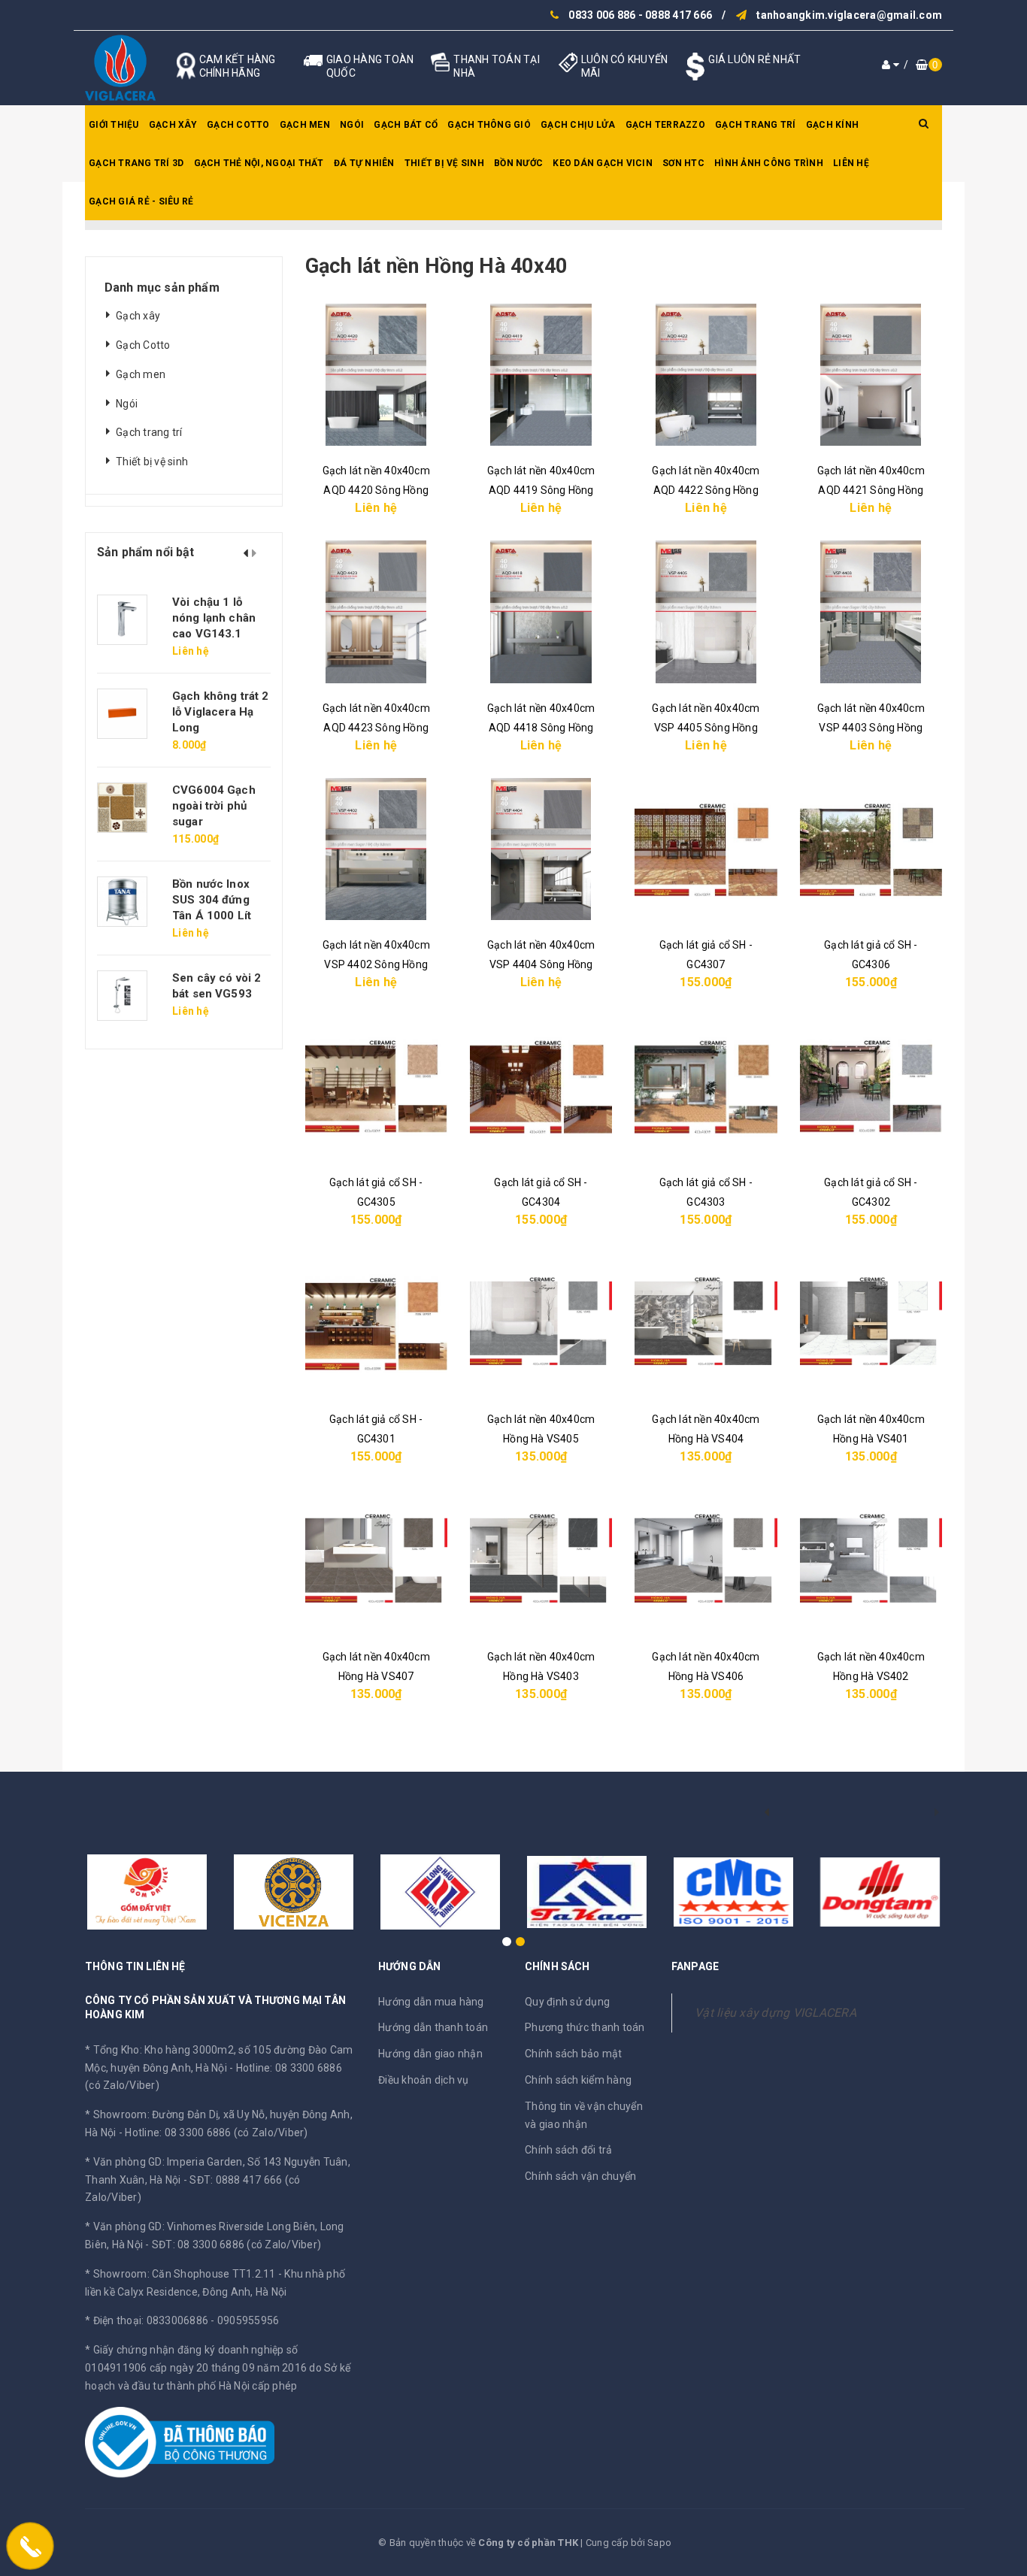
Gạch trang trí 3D (136, 163)
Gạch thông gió (489, 125)
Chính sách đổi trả (569, 2150)
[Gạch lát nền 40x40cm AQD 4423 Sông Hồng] (376, 611)
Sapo (659, 2543)
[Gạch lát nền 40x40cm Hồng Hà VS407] (376, 1560)
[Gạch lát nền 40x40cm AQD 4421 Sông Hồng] (871, 375)
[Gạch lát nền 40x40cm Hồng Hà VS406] (706, 1560)
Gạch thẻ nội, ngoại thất (259, 163)
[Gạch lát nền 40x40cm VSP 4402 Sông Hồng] (376, 849)
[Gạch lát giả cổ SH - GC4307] (706, 849)
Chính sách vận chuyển (580, 2176)
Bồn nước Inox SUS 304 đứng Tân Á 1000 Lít (212, 900)
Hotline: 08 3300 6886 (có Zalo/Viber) (216, 2133)
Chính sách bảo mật (574, 2054)
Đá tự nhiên (364, 163)
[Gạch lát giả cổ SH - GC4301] (376, 1323)
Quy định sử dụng (567, 2002)
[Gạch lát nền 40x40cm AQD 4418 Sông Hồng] (541, 611)
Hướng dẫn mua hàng (431, 2002)
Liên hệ (851, 163)
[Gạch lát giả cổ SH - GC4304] (541, 1086)
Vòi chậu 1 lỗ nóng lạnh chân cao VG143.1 (214, 618)
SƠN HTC (683, 163)
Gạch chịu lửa (578, 125)
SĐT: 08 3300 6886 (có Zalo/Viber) (236, 2245)
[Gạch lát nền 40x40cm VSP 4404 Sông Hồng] (541, 849)
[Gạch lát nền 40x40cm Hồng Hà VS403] (541, 1560)
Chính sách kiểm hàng (578, 2080)
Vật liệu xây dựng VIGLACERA (776, 2013)
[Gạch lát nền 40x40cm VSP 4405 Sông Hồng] (706, 611)
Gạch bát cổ (406, 125)
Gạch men (305, 125)
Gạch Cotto (238, 125)
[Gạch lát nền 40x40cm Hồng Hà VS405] (541, 1323)
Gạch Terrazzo (665, 125)
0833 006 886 (602, 15)
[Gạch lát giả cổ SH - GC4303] (706, 1086)
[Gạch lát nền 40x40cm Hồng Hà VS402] (871, 1560)
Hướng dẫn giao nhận (430, 2054)
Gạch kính (832, 125)
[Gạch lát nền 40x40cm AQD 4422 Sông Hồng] (706, 375)
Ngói (352, 125)
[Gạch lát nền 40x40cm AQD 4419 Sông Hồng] (541, 375)
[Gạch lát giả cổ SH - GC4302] (871, 1086)
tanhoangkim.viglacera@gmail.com (849, 15)
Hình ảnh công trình (769, 163)
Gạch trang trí (756, 125)
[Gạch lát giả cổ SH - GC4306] (871, 849)
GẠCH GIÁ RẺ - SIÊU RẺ (141, 201)
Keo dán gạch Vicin (603, 163)
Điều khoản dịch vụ (424, 2080)
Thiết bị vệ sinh (444, 163)
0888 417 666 (679, 15)
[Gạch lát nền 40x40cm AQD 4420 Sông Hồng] (376, 375)
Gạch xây (173, 125)
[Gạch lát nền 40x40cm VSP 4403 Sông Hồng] (871, 611)
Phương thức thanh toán (585, 2027)
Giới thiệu (114, 125)
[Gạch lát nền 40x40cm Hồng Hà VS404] (706, 1323)
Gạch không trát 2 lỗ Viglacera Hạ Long (221, 712)
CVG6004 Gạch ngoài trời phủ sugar (214, 806)
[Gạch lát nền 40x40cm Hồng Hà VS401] (871, 1323)
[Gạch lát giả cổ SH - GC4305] (376, 1086)
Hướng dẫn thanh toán (433, 2027)
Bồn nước (518, 163)
